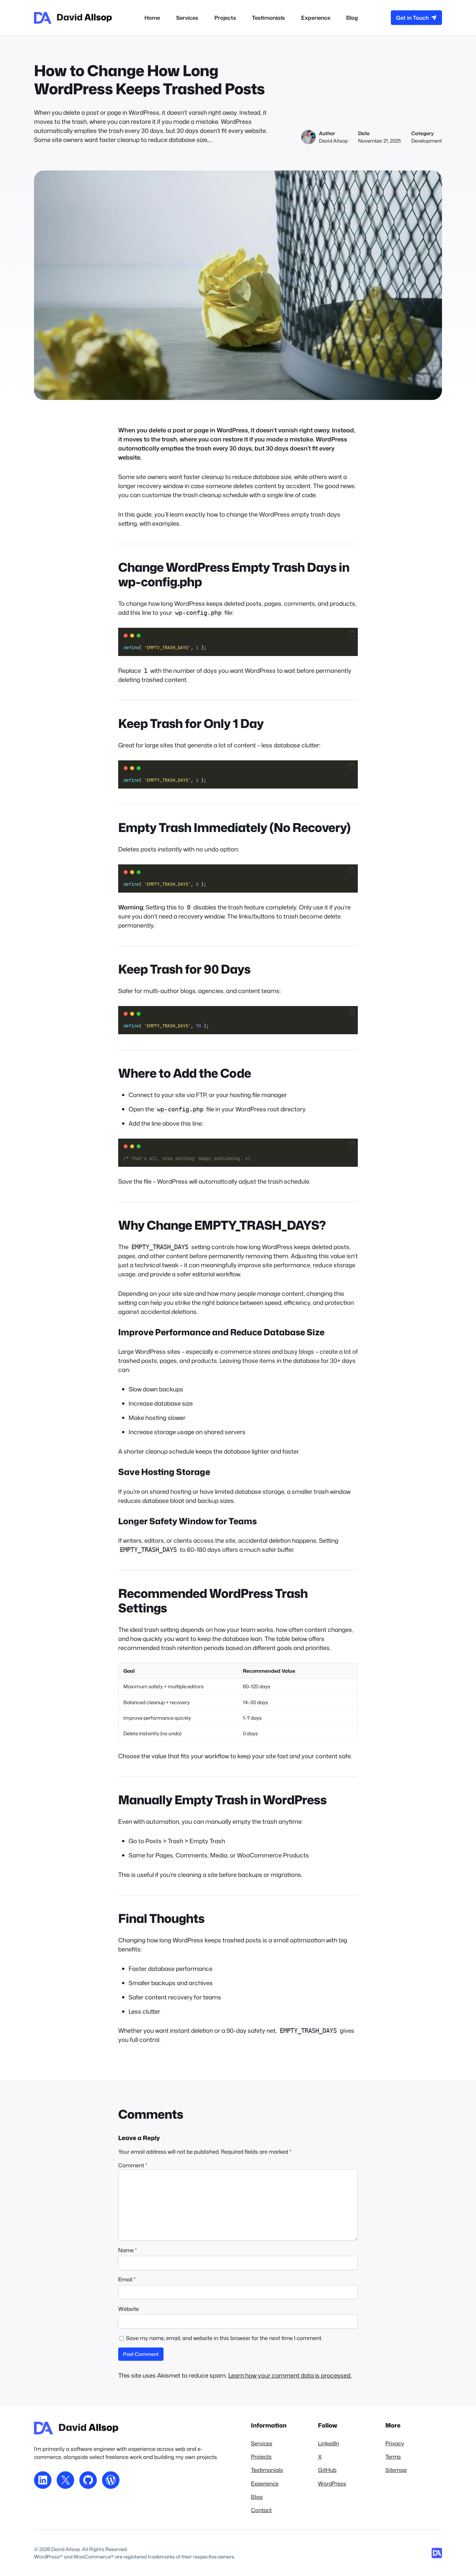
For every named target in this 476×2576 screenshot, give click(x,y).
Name (127, 2250)
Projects (261, 2457)
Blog (257, 2497)
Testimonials (267, 2470)
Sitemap (396, 2470)
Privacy (395, 2443)
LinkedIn (329, 2443)
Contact (261, 2510)
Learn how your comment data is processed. (290, 2375)
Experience (265, 2483)
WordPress (332, 2483)
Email (127, 2279)
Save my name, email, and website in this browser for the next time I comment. (224, 2338)
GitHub (327, 2470)
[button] (352, 634)
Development (427, 141)
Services (262, 2443)
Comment (133, 2165)
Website (129, 2309)
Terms (393, 2457)
